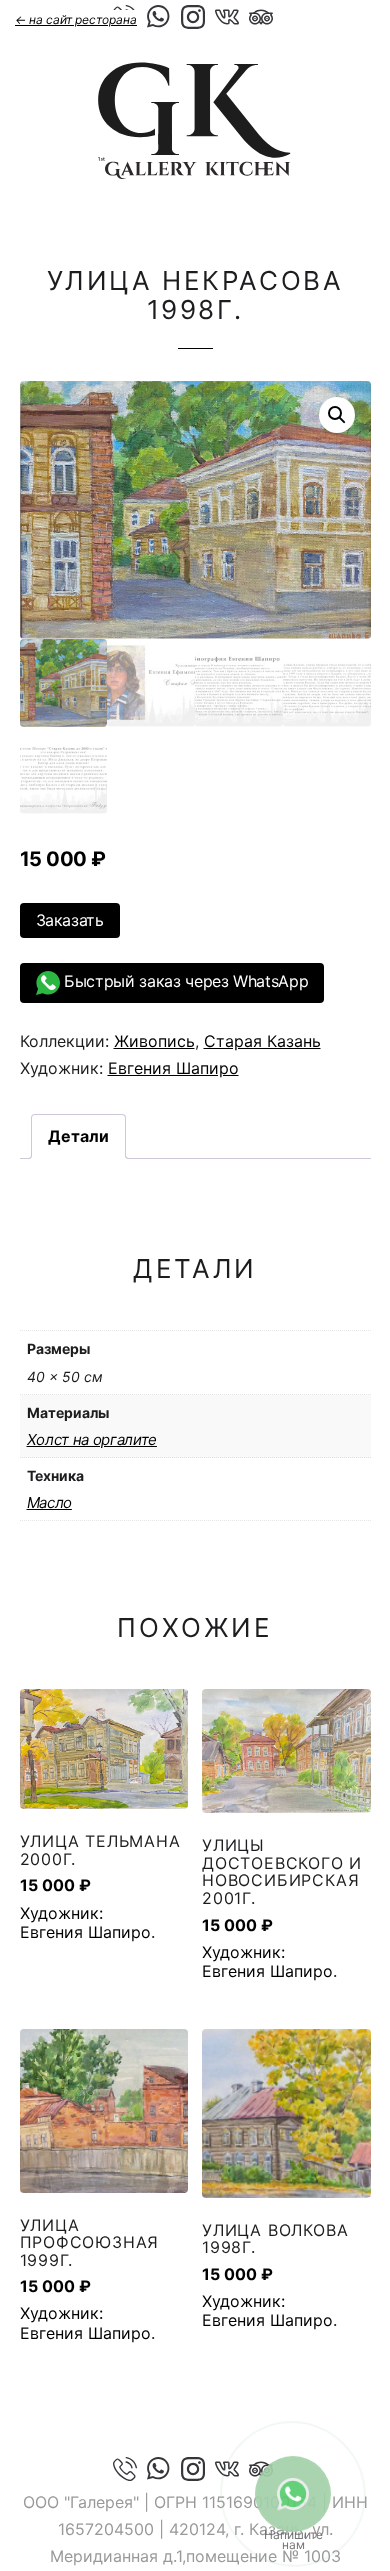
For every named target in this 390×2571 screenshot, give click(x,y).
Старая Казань (262, 1041)
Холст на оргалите (92, 1439)
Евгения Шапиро (173, 1068)
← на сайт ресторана (76, 19)
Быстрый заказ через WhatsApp (184, 981)
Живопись (154, 1041)
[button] (337, 415)
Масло (49, 1502)
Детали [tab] (78, 1136)
